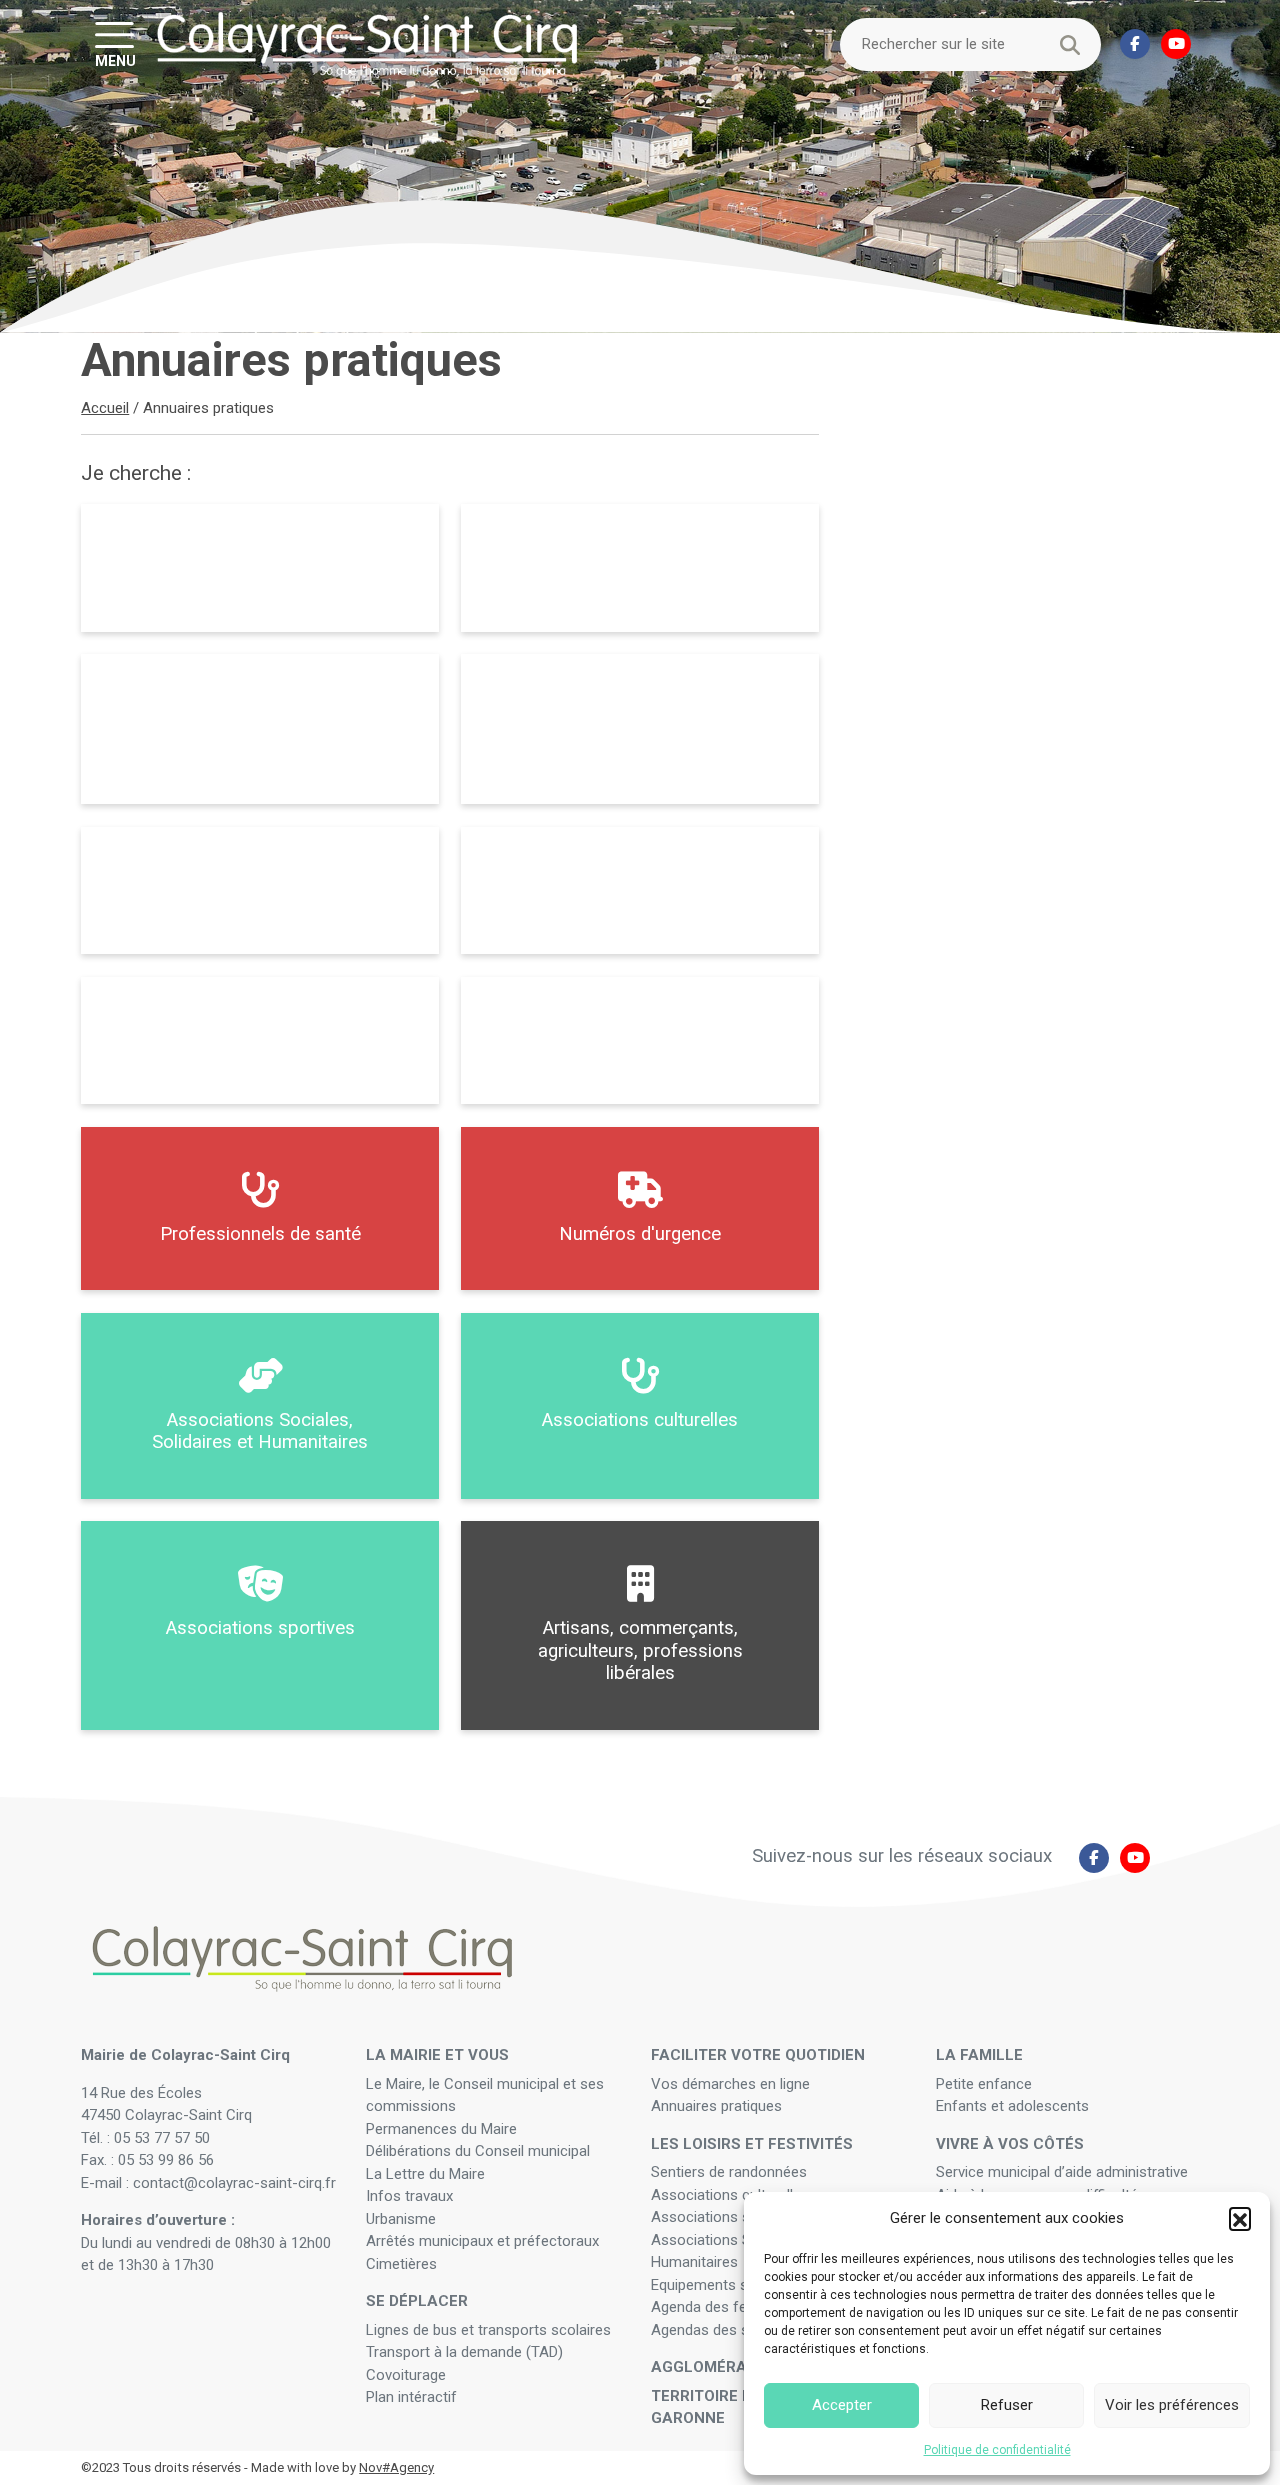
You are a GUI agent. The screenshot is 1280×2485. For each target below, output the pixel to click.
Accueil (105, 408)
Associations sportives (727, 2217)
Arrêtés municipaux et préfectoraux (482, 2241)
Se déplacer (417, 2301)
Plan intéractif (411, 2397)
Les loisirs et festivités (752, 2144)
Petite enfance (984, 2084)
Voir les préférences (1172, 2405)
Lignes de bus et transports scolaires (488, 2330)
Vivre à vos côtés (1010, 2144)
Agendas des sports (717, 2330)
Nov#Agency (396, 2467)
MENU (115, 60)
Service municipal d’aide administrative (1064, 2172)
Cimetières (401, 2264)
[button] (1240, 2218)
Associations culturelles (730, 2195)
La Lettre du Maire (425, 2174)
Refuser (1007, 2405)
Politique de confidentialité (997, 2450)
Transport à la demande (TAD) (464, 2352)
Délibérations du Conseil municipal (478, 2151)
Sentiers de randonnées (731, 2172)
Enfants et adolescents (1012, 2106)
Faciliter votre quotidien (758, 2055)
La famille (979, 2055)
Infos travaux (409, 2196)
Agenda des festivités (722, 2307)
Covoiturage (408, 2375)
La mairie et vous (437, 2055)
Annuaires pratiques (716, 2106)
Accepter (842, 2405)
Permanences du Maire (441, 2129)
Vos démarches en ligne (732, 2084)
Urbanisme (401, 2219)
